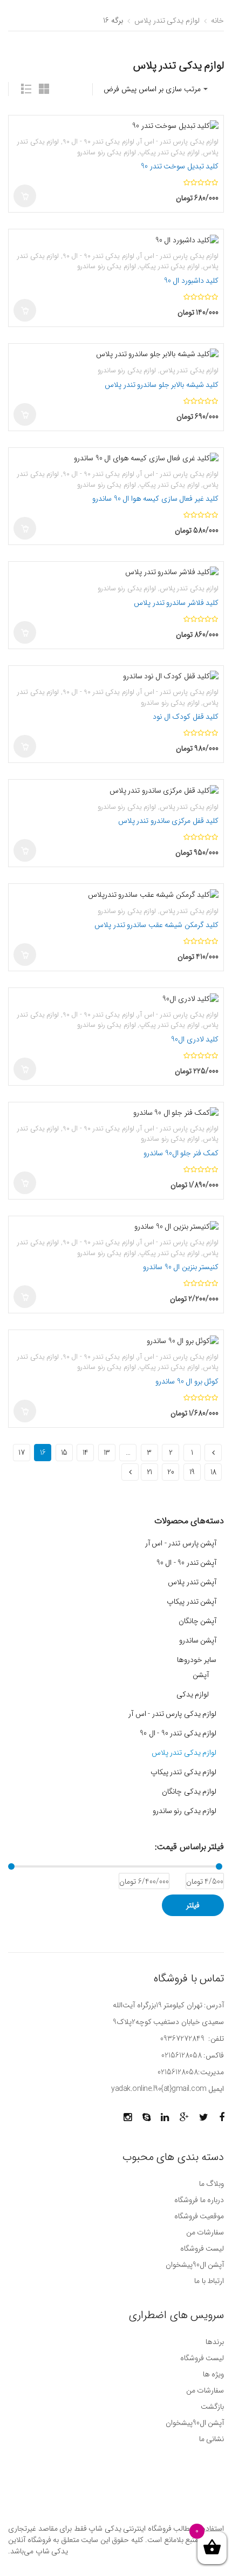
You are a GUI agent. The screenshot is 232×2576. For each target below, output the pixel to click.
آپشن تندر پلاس (192, 1582)
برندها (215, 2342)
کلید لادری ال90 (195, 1039)
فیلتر (193, 1905)
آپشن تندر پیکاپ (192, 1602)
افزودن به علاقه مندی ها (24, 131)
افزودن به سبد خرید (25, 196)
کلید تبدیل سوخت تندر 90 (180, 166)
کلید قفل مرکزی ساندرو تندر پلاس (169, 821)
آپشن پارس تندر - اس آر (181, 1543)
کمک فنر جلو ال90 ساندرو (181, 1153)
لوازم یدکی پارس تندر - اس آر (178, 142)
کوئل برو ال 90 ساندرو (187, 1381)
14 (86, 1453)
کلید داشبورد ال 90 (192, 281)
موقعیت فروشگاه (199, 2216)
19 (192, 1472)
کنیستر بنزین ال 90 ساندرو (181, 1267)
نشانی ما (211, 2439)
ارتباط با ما (209, 2281)
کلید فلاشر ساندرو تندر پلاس (176, 603)
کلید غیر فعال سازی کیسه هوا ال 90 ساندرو (155, 499)
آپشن (201, 1675)
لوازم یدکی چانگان (189, 1791)
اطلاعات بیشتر (25, 414)
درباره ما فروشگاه (199, 2200)
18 (213, 1472)
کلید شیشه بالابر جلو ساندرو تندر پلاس (162, 385)
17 (21, 1453)
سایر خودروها (197, 1660)
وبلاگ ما (211, 2184)
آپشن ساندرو (198, 1640)
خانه (217, 21)
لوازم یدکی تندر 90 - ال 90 (98, 142)
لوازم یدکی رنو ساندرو (107, 152)
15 (64, 1453)
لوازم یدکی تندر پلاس (167, 21)
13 (107, 1453)
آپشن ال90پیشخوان (195, 2265)
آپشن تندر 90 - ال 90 (187, 1563)
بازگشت (212, 2407)
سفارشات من (205, 2232)
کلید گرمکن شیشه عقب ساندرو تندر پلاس (156, 925)
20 (170, 1472)
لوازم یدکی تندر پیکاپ (169, 152)
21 (149, 1472)
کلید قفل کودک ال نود (186, 717)
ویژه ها (213, 2374)
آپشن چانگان (198, 1621)
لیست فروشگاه (202, 2248)
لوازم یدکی (193, 1694)
